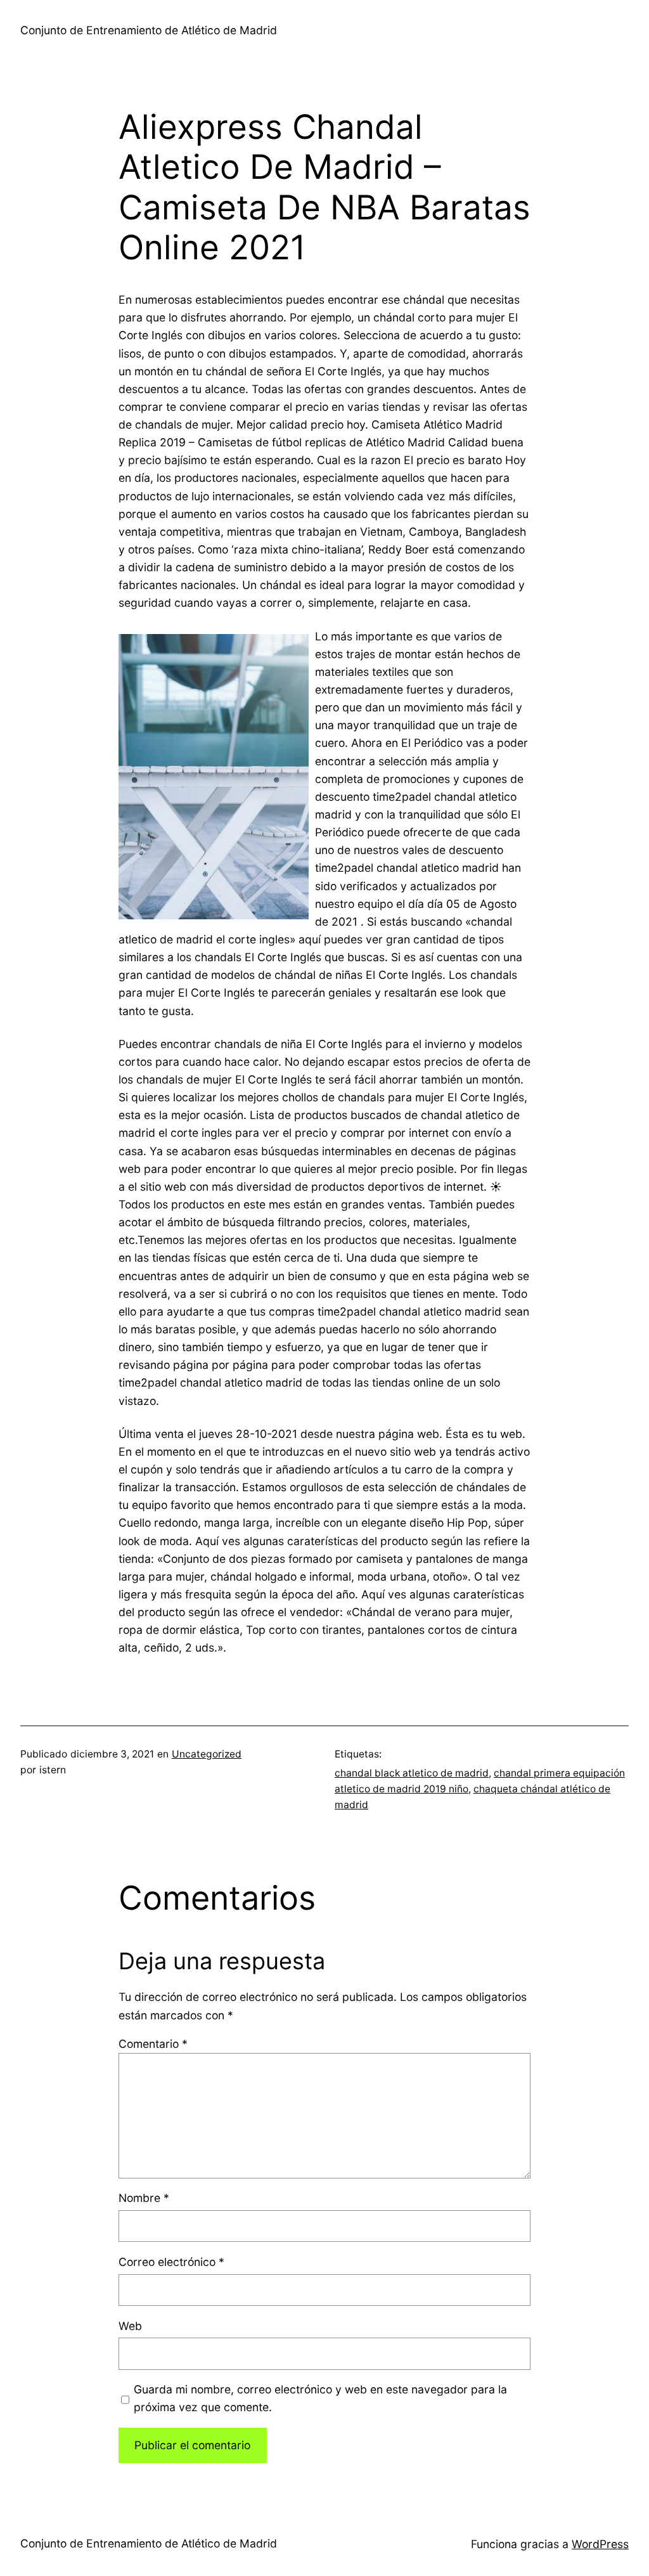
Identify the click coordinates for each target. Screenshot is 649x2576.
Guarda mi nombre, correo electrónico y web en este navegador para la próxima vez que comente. (320, 2398)
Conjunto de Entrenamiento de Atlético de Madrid (149, 30)
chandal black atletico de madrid (412, 1773)
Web (130, 2326)
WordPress (600, 2544)
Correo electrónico (171, 2262)
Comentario (153, 2044)
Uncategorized (207, 1754)
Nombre (144, 2198)
